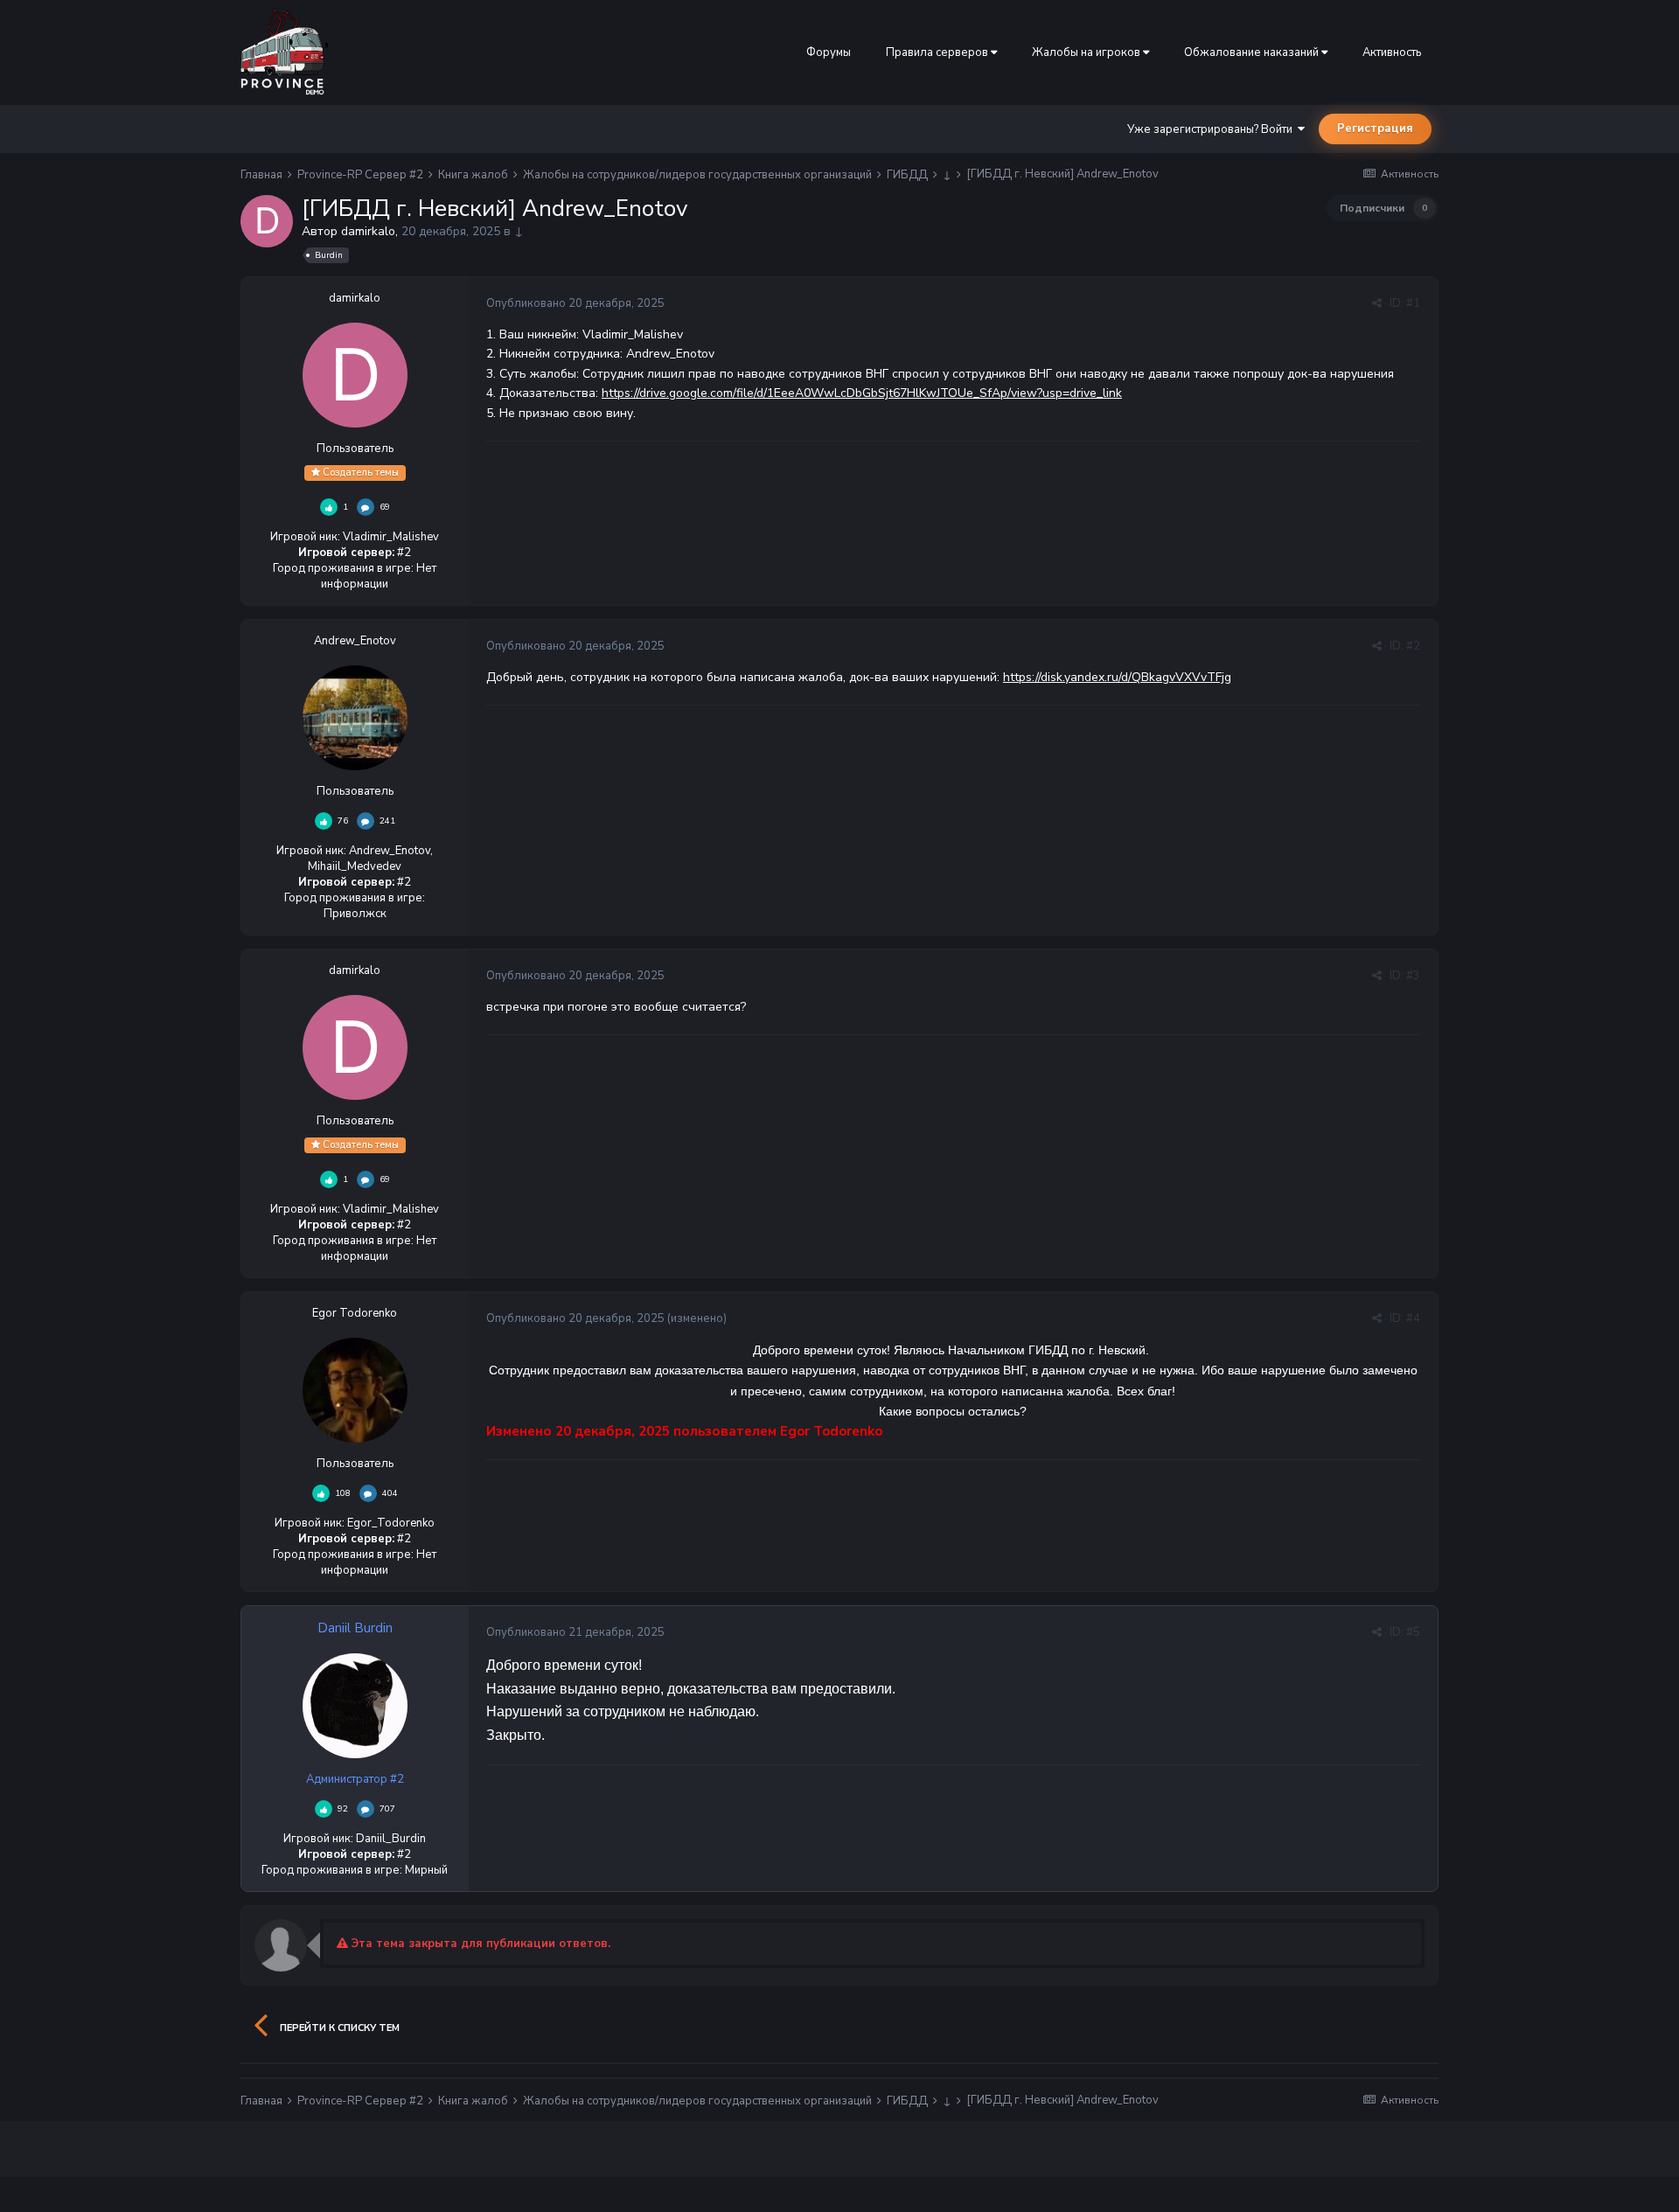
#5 (1413, 1632)
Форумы (829, 52)
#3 (1413, 976)
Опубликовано (575, 303)
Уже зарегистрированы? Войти (1212, 129)
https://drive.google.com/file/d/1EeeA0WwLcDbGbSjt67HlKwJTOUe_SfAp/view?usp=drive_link (862, 393)
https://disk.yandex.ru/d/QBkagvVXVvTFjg (1117, 677)
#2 (1413, 646)
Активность (1392, 52)
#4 (1413, 1318)
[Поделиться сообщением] (1377, 303)
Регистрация (1375, 129)
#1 (1413, 303)
